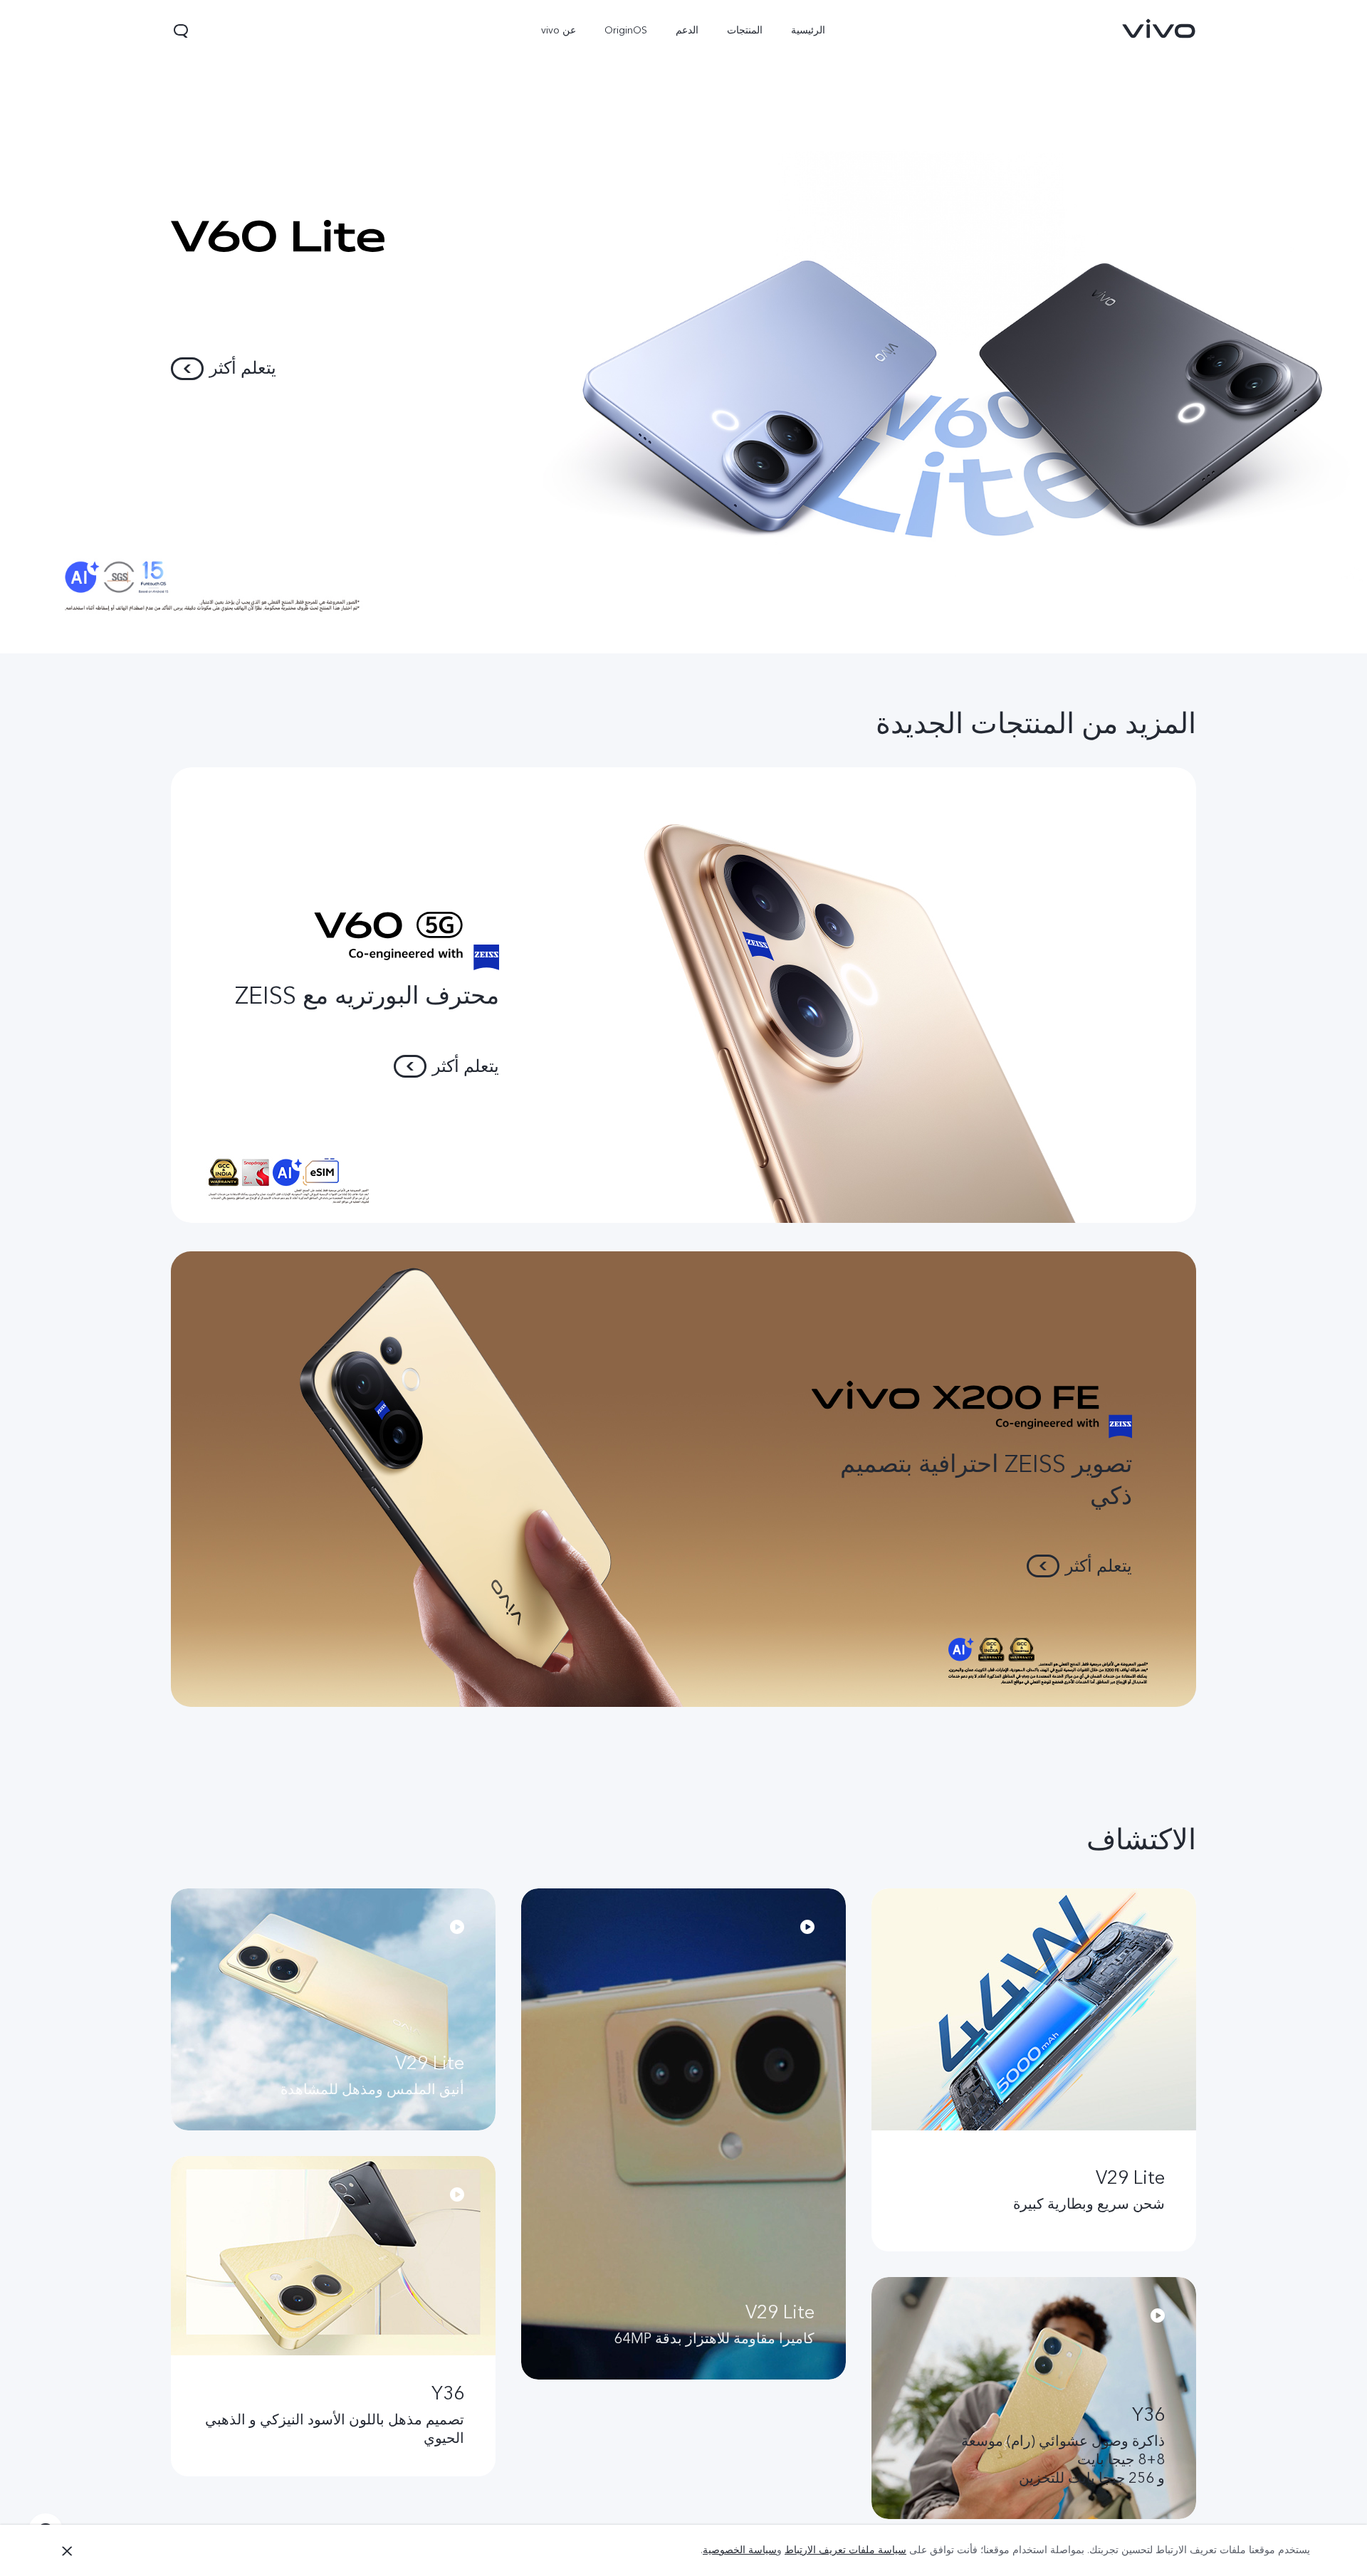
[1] (683, 327)
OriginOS (627, 30)
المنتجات (745, 30)
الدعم (688, 30)
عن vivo (559, 30)
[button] (181, 31)
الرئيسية (809, 30)
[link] (1159, 28)
